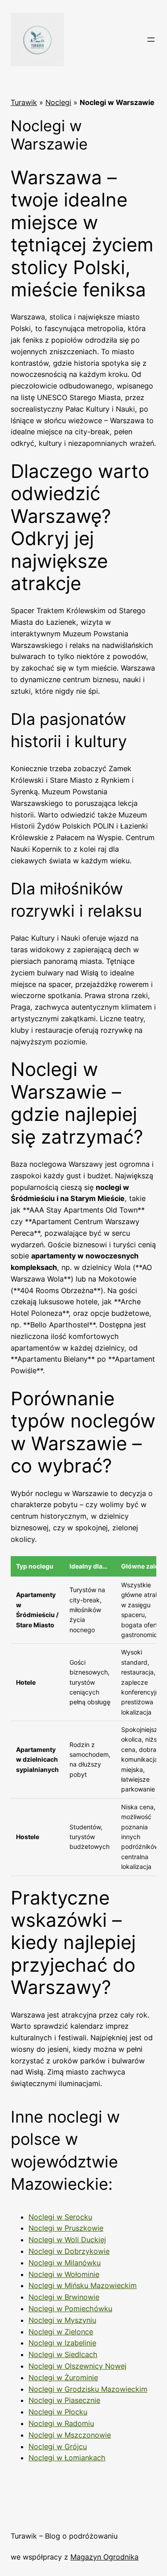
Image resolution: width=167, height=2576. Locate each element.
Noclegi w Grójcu (58, 2447)
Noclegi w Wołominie (64, 2274)
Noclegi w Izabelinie (62, 2343)
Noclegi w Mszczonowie (70, 2435)
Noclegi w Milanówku (65, 2263)
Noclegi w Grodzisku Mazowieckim (88, 2389)
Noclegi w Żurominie (63, 2378)
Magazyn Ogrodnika (104, 2557)
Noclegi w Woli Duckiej (67, 2240)
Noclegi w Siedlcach (63, 2354)
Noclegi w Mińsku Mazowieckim (83, 2285)
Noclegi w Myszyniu (62, 2320)
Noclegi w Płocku (58, 2412)
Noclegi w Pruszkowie (66, 2228)
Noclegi (58, 102)
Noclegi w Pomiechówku (70, 2309)
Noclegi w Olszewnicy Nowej (77, 2366)
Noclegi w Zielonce (61, 2332)
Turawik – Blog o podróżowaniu (64, 2536)
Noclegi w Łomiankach (67, 2458)
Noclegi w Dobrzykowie (69, 2251)
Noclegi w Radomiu (61, 2423)
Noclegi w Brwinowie (64, 2297)
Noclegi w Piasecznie (64, 2400)
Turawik (24, 102)
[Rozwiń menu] (151, 40)
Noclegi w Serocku (60, 2217)
